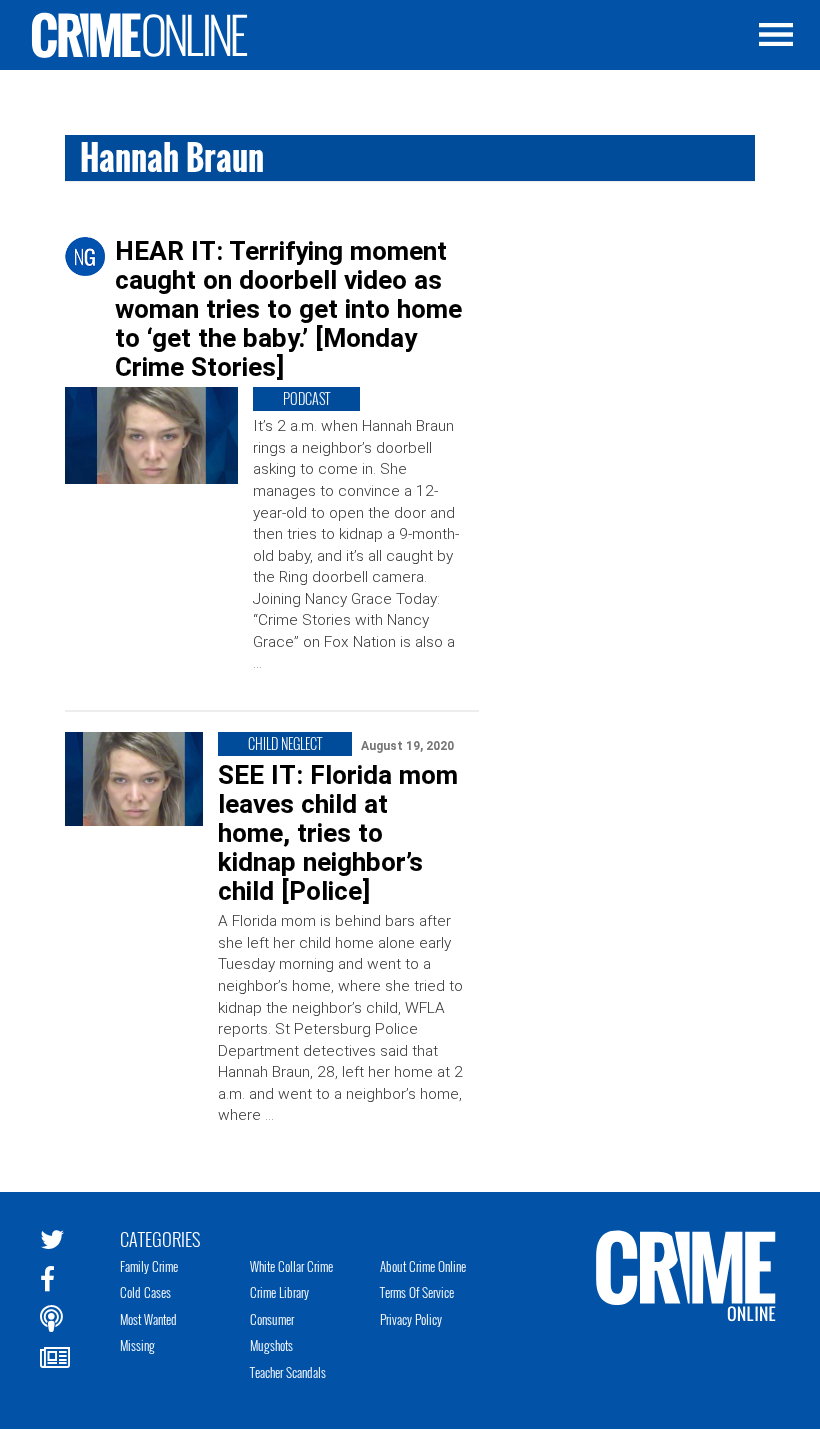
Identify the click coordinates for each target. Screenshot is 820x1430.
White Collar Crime (291, 1266)
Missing (137, 1345)
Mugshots (271, 1345)
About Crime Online (423, 1266)
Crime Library (279, 1292)
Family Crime (149, 1266)
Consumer (272, 1319)
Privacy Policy (411, 1319)
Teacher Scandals (288, 1372)
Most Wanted (148, 1319)
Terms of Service (417, 1292)
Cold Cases (145, 1292)
